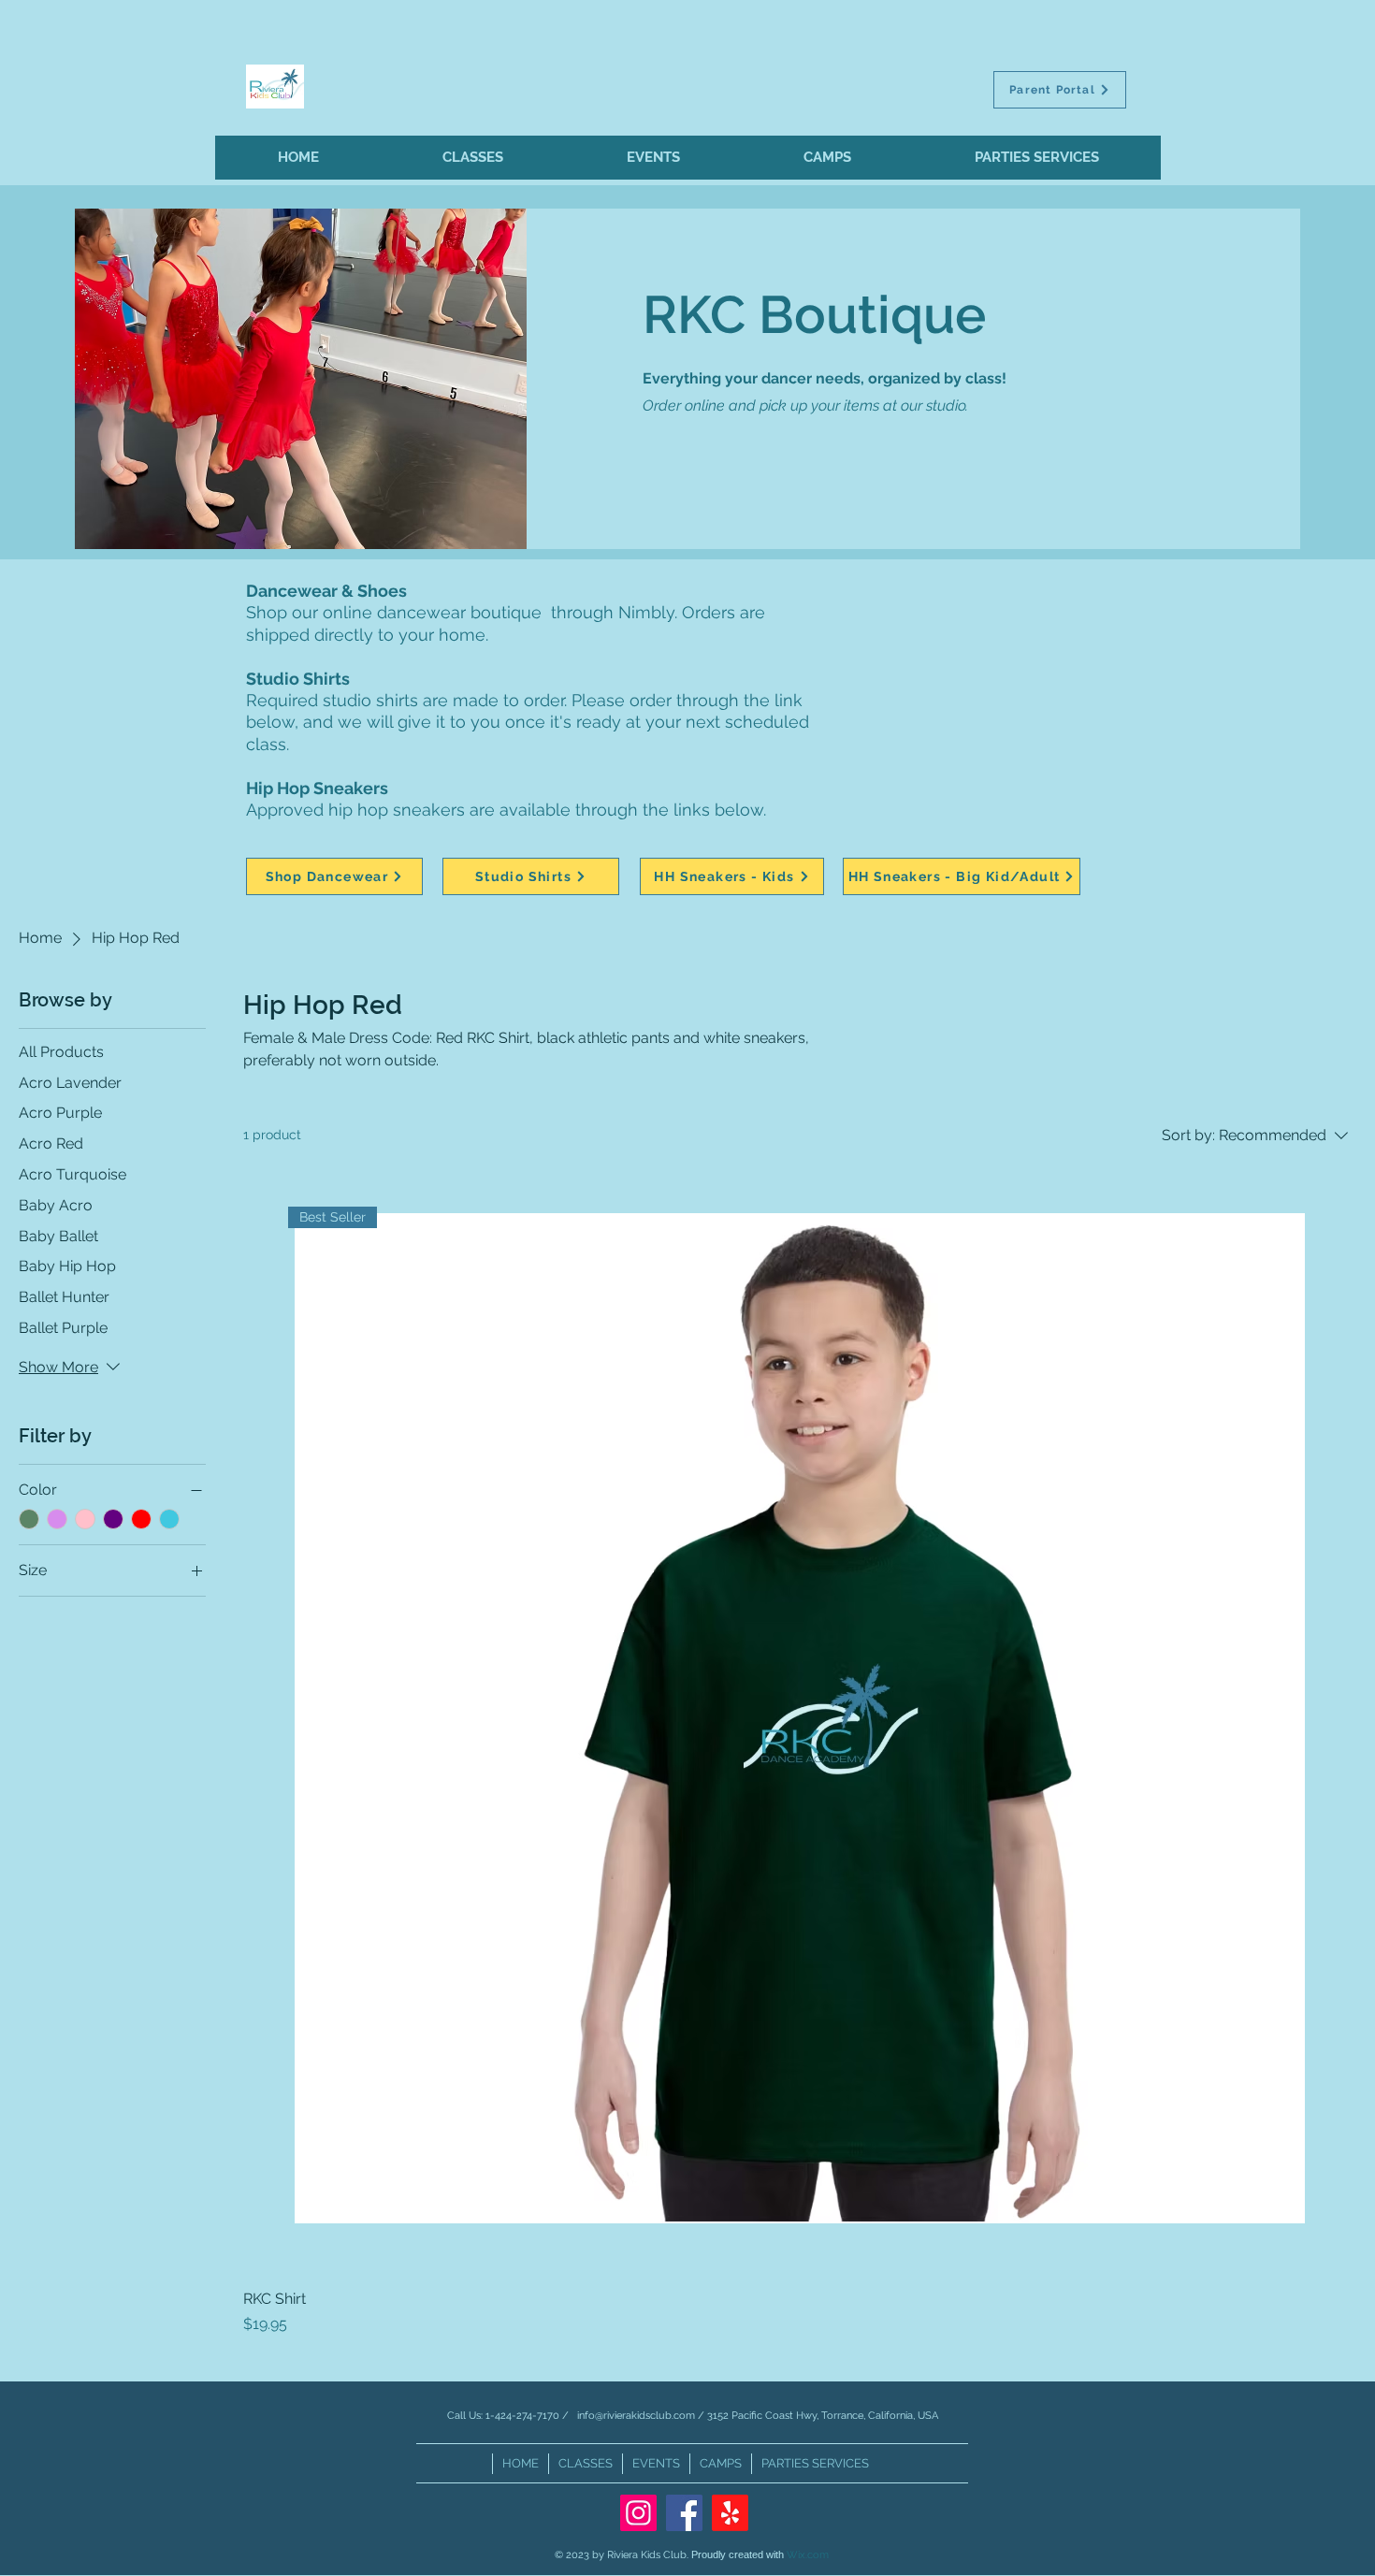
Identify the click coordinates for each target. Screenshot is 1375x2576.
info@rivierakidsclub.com (636, 2416)
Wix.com (808, 2555)
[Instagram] (638, 2513)
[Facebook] (684, 2513)
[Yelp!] (730, 2513)
